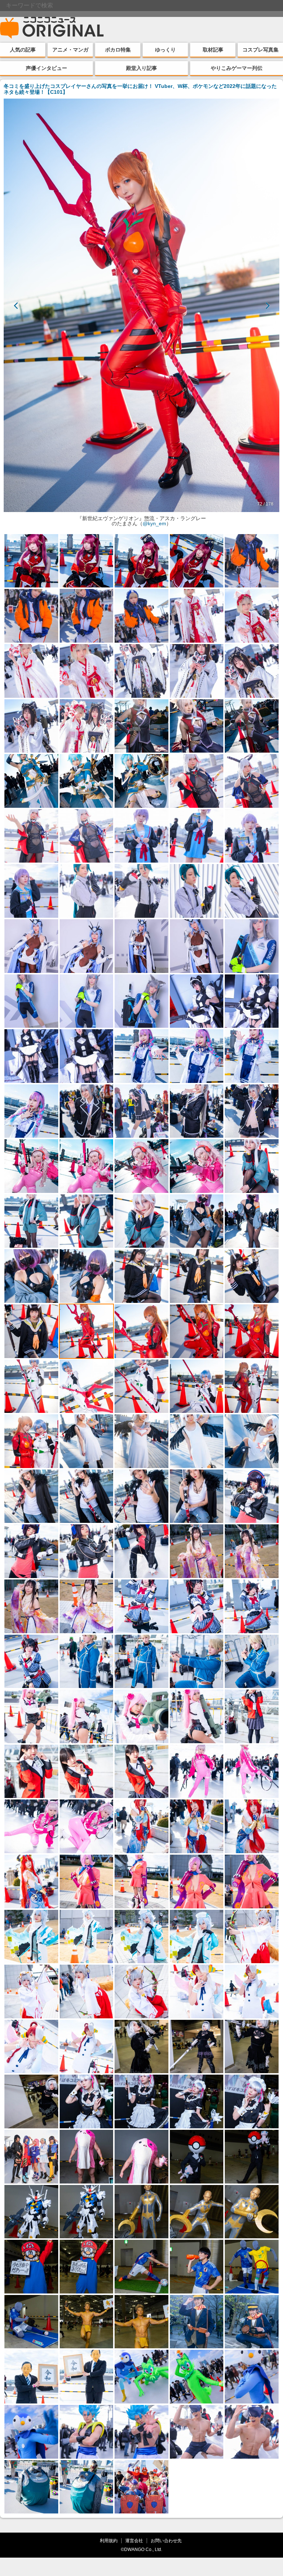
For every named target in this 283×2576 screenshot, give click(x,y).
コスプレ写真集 (261, 50)
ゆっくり (165, 50)
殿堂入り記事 (141, 68)
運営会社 (134, 2541)
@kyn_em (154, 523)
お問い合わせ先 (166, 2541)
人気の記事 (23, 50)
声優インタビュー (46, 68)
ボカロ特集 (118, 50)
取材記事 (213, 50)
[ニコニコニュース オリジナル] (52, 28)
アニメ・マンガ (70, 50)
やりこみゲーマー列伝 (237, 68)
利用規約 (109, 2541)
